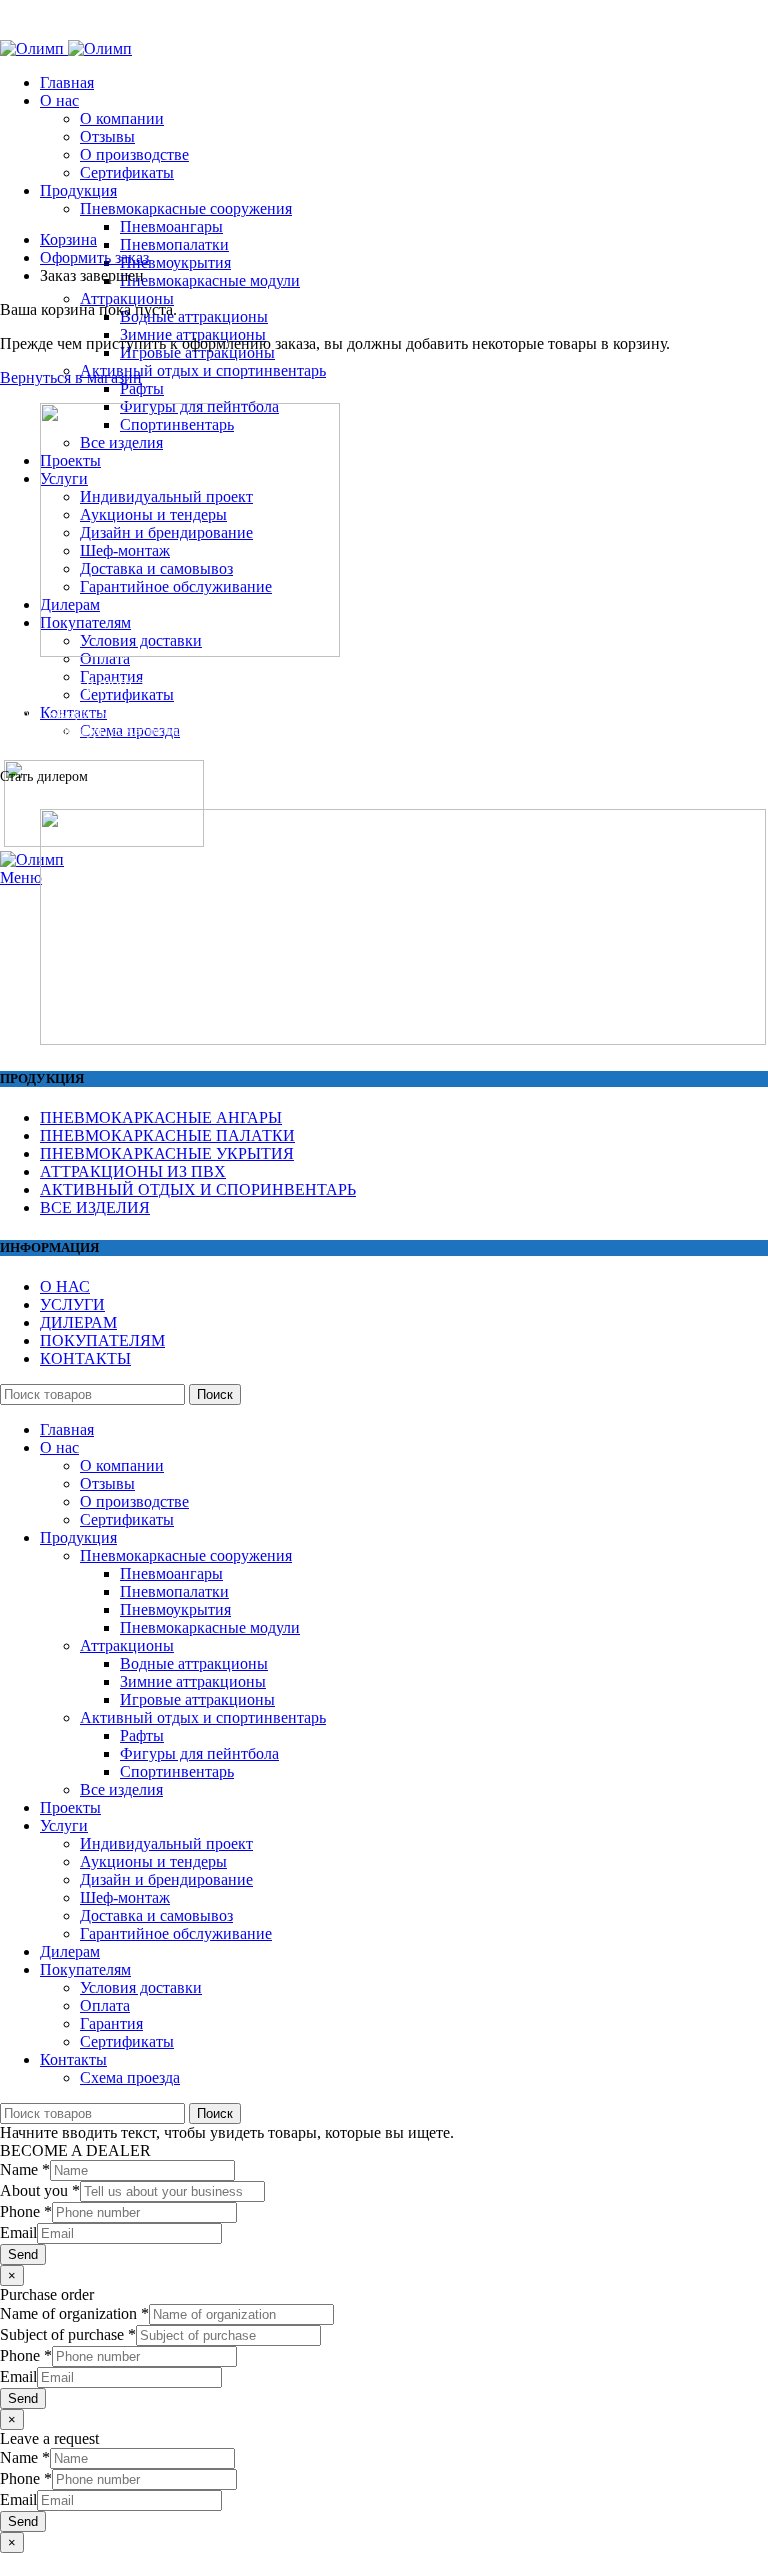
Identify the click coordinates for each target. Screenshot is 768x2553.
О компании (122, 118)
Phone (26, 2211)
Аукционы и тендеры (153, 1861)
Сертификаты (127, 172)
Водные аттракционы (194, 316)
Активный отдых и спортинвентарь (203, 370)
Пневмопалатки (174, 244)
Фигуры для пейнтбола (199, 1753)
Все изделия (121, 1789)
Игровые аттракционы (197, 1699)
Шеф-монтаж (125, 1897)
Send (23, 2254)
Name (25, 2169)
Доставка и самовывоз (156, 1915)
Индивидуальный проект (166, 1843)
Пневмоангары (171, 226)
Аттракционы (127, 298)
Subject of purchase (68, 2334)
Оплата (105, 2005)
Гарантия (111, 2023)
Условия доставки (141, 1987)
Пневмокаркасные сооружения (186, 208)
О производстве (134, 154)
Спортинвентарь (177, 1771)
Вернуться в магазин (71, 377)
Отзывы (107, 136)
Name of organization (74, 2313)
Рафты (142, 388)
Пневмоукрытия (175, 262)
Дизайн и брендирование (166, 1879)
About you (40, 2190)
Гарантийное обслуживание (176, 1933)
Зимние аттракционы (193, 1681)
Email (18, 2232)
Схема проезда (130, 2077)
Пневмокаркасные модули (210, 280)
